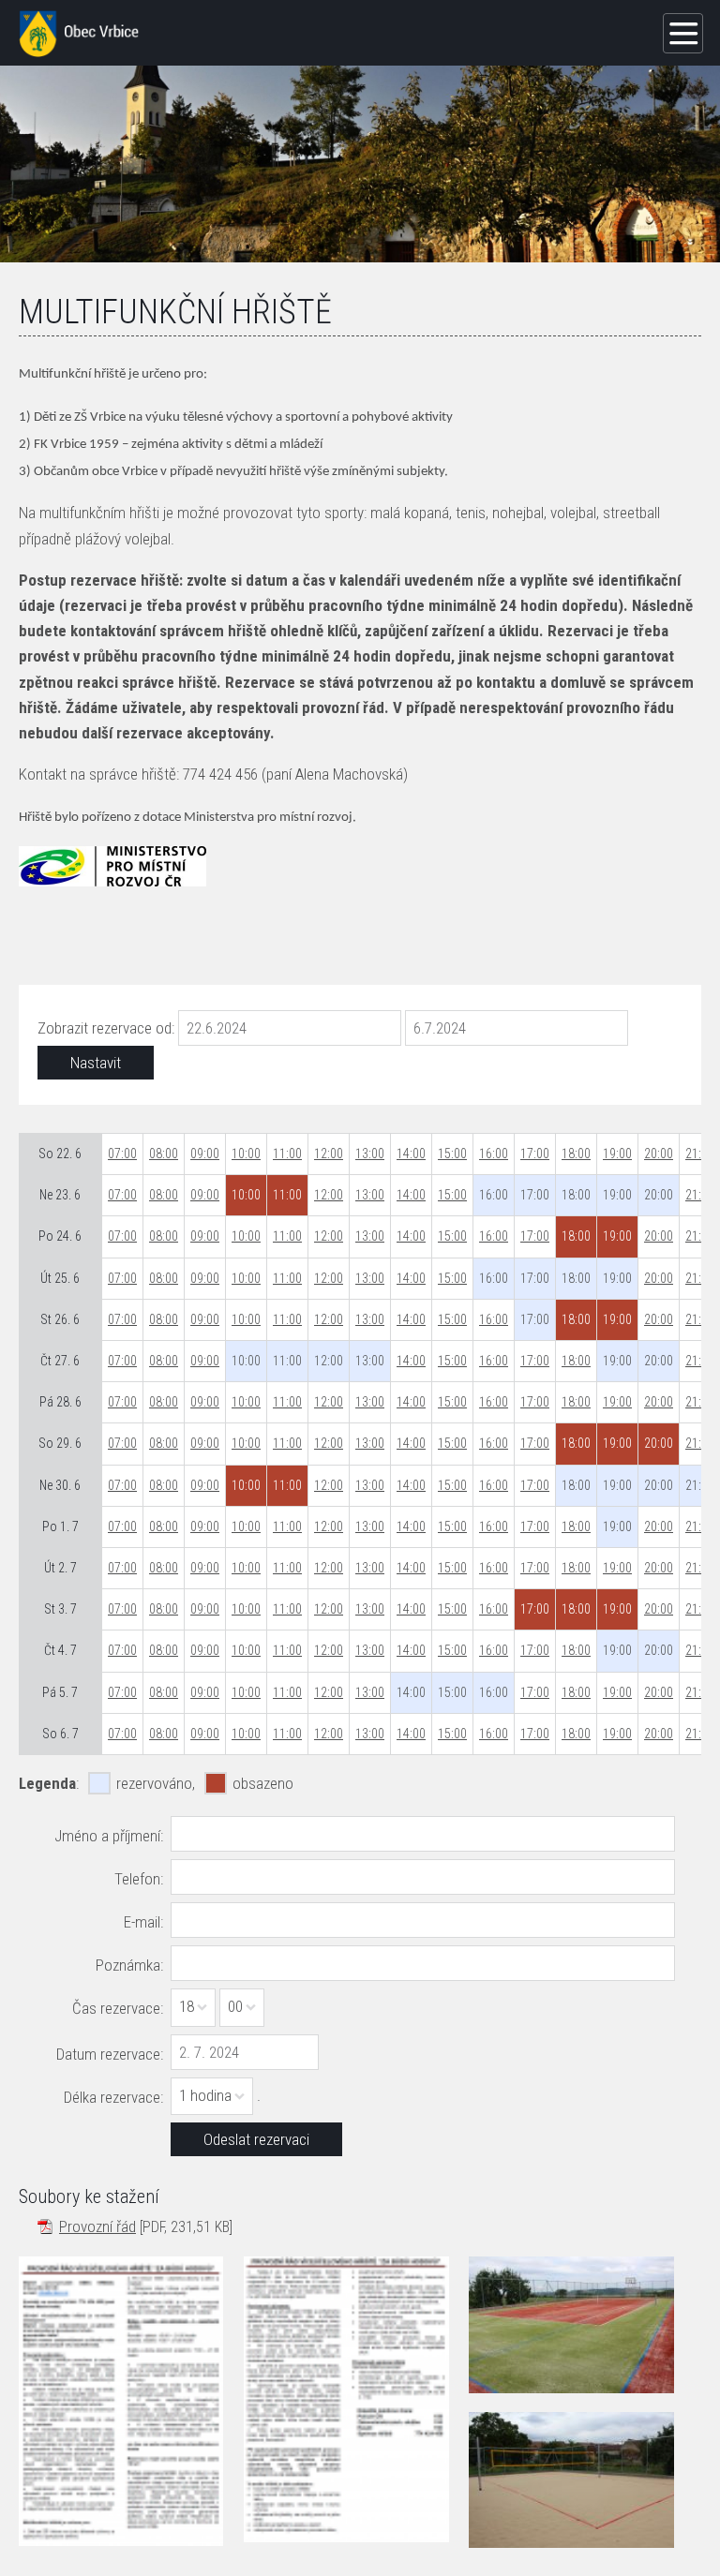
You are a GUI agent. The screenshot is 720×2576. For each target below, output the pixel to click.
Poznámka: (129, 1965)
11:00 (287, 1154)
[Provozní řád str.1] (121, 2401)
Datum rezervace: (110, 2054)
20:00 (659, 1154)
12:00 (329, 1154)
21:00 (700, 1154)
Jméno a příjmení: (109, 1836)
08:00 (164, 1154)
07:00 (122, 1154)
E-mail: (143, 1922)
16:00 (494, 1154)
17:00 (535, 1154)
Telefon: (139, 1879)
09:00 (205, 1154)
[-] (571, 2325)
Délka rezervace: (113, 2097)
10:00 (246, 1154)
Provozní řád (97, 2226)
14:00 (411, 1154)
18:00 (576, 1154)
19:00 (617, 1154)
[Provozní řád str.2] (346, 2399)
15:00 (452, 1154)
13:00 (370, 1154)
